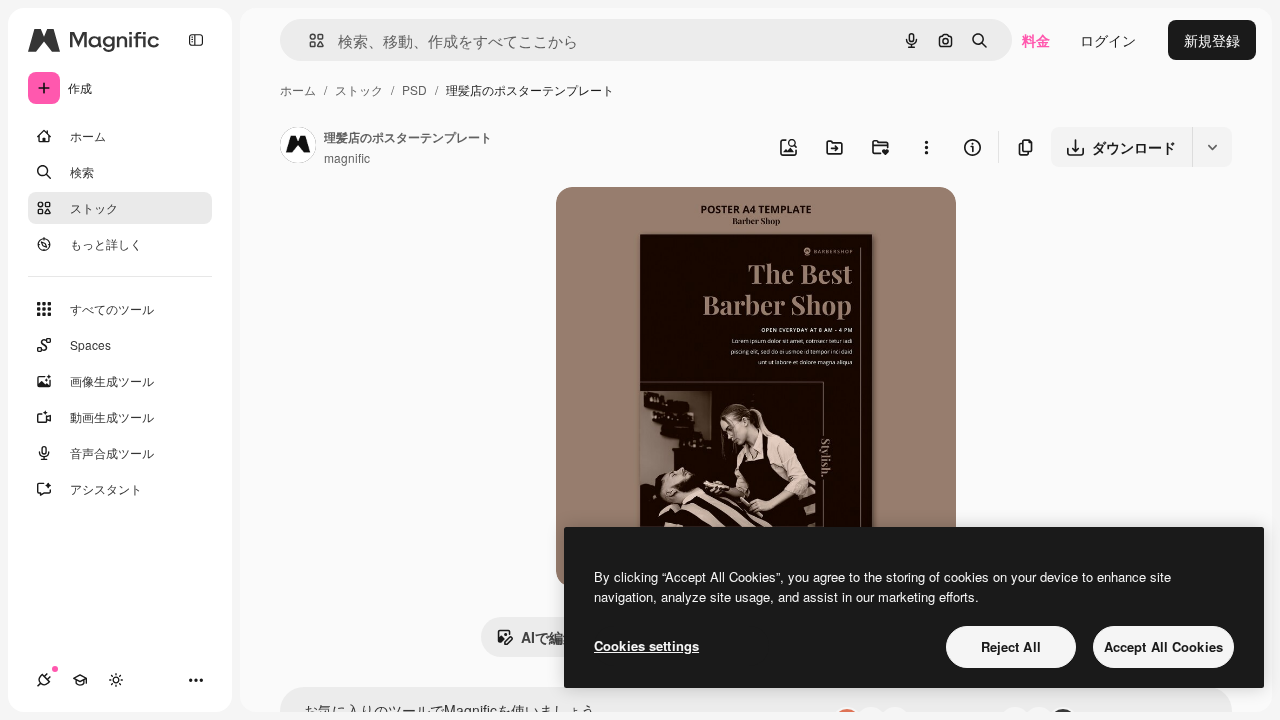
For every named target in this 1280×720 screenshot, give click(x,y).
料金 (1036, 40)
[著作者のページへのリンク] (298, 147)
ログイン (1108, 40)
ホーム (298, 89)
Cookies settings (646, 645)
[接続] (44, 680)
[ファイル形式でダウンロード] (1212, 147)
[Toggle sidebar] (196, 40)
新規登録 (1212, 40)
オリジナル (693, 225)
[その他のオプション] (926, 147)
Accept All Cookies (1163, 646)
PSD (414, 89)
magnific (347, 157)
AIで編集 (549, 637)
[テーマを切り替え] (116, 680)
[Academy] (80, 680)
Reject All (1011, 646)
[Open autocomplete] (308, 40)
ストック (359, 89)
